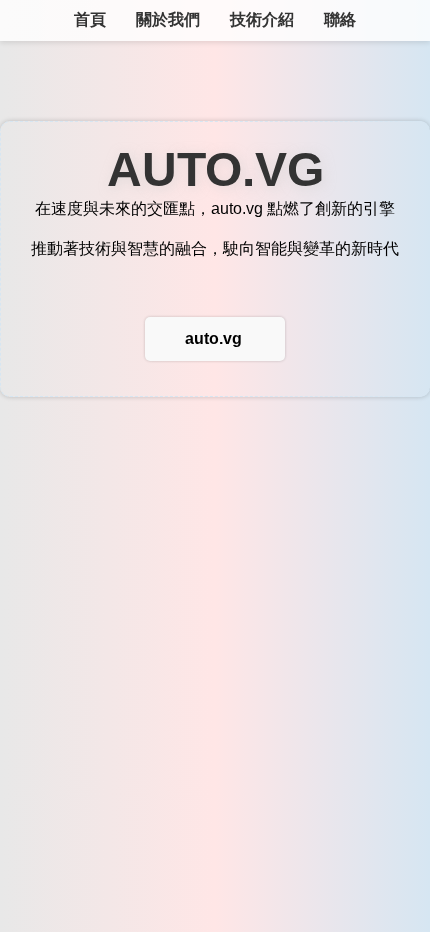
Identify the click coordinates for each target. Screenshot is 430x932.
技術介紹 (262, 19)
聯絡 (340, 19)
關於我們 (168, 19)
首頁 (90, 19)
